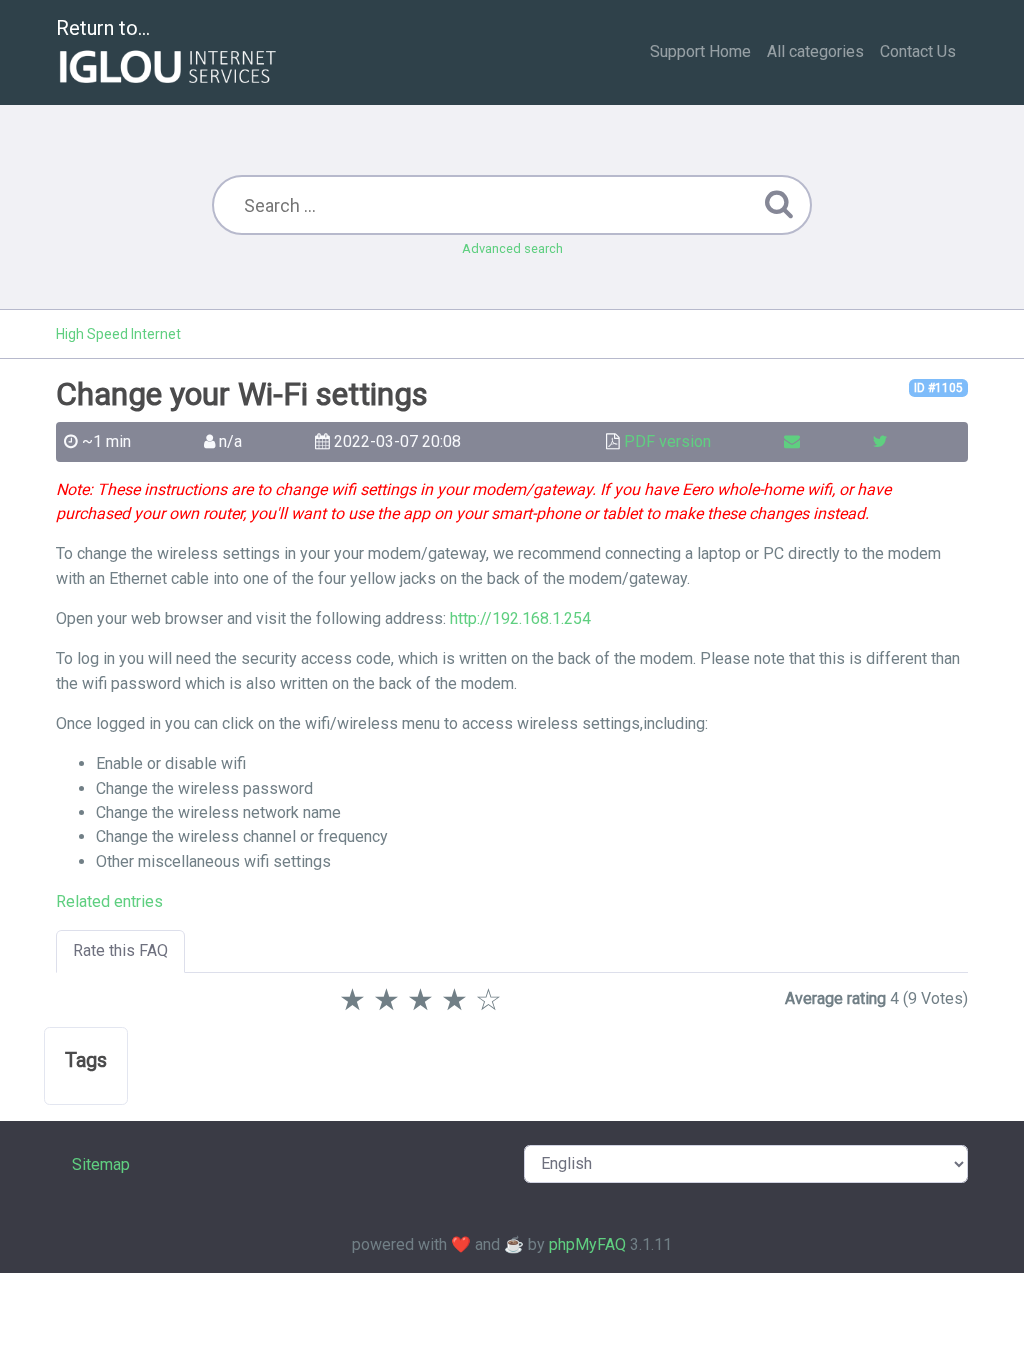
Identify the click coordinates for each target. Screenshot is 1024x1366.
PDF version (667, 441)
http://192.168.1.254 (520, 618)
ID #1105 (938, 388)
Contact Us (918, 51)
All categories (815, 51)
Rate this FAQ (120, 950)
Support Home (700, 51)
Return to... (103, 28)
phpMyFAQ (587, 1244)
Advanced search (512, 248)
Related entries (109, 901)
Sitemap (101, 1164)
